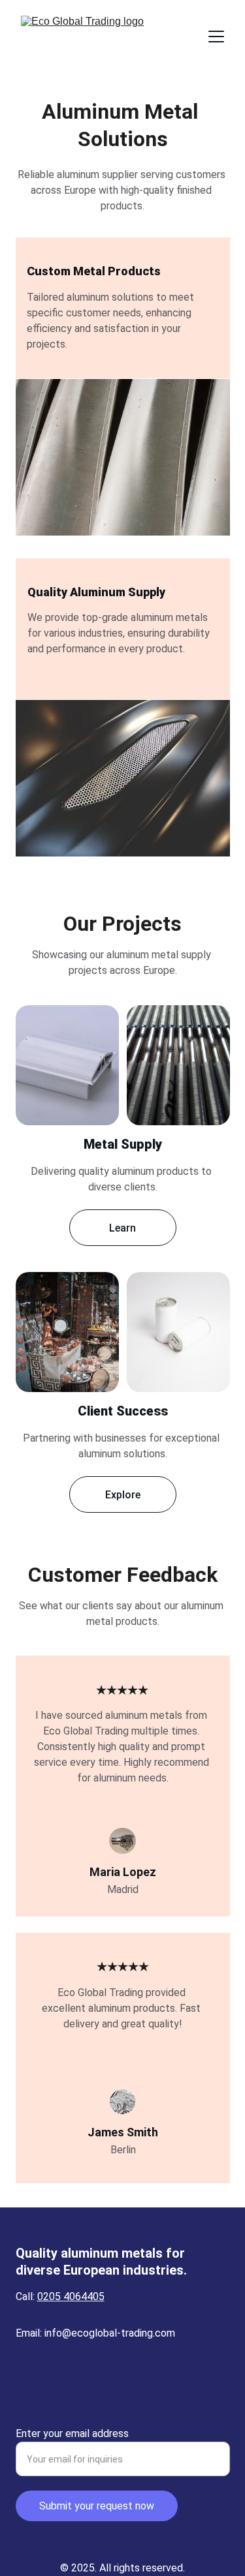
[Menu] (216, 37)
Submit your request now (97, 2506)
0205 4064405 (71, 2296)
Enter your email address (72, 2433)
